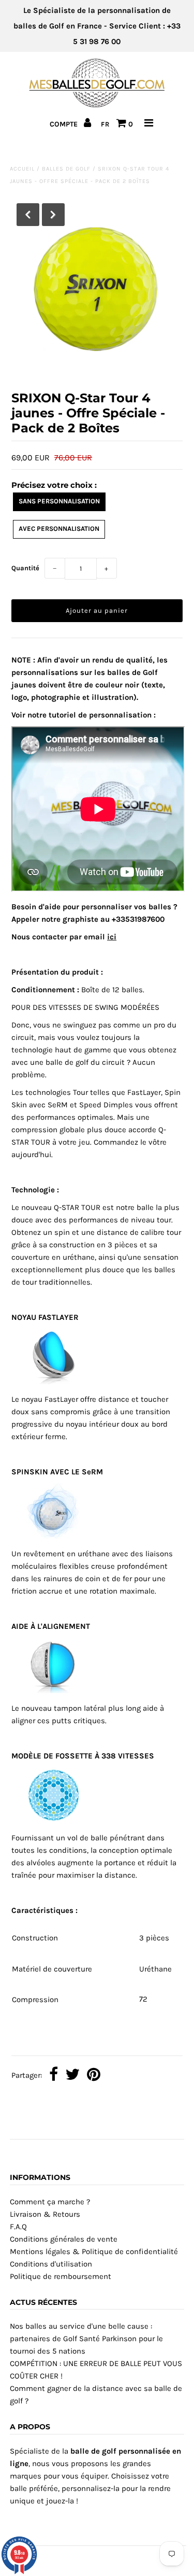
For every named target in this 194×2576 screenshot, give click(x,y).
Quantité (25, 568)
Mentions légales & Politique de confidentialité (94, 2251)
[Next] (53, 215)
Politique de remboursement (61, 2276)
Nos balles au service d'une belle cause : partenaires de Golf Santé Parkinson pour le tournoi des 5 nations (86, 2339)
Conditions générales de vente (64, 2239)
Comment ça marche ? (50, 2202)
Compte (65, 124)
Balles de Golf (66, 169)
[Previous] (28, 215)
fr (105, 124)
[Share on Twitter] (72, 2075)
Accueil (22, 169)
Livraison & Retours (45, 2214)
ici (112, 937)
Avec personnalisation (59, 529)
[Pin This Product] (94, 2075)
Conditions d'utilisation (51, 2264)
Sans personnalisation (59, 501)
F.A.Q (18, 2227)
